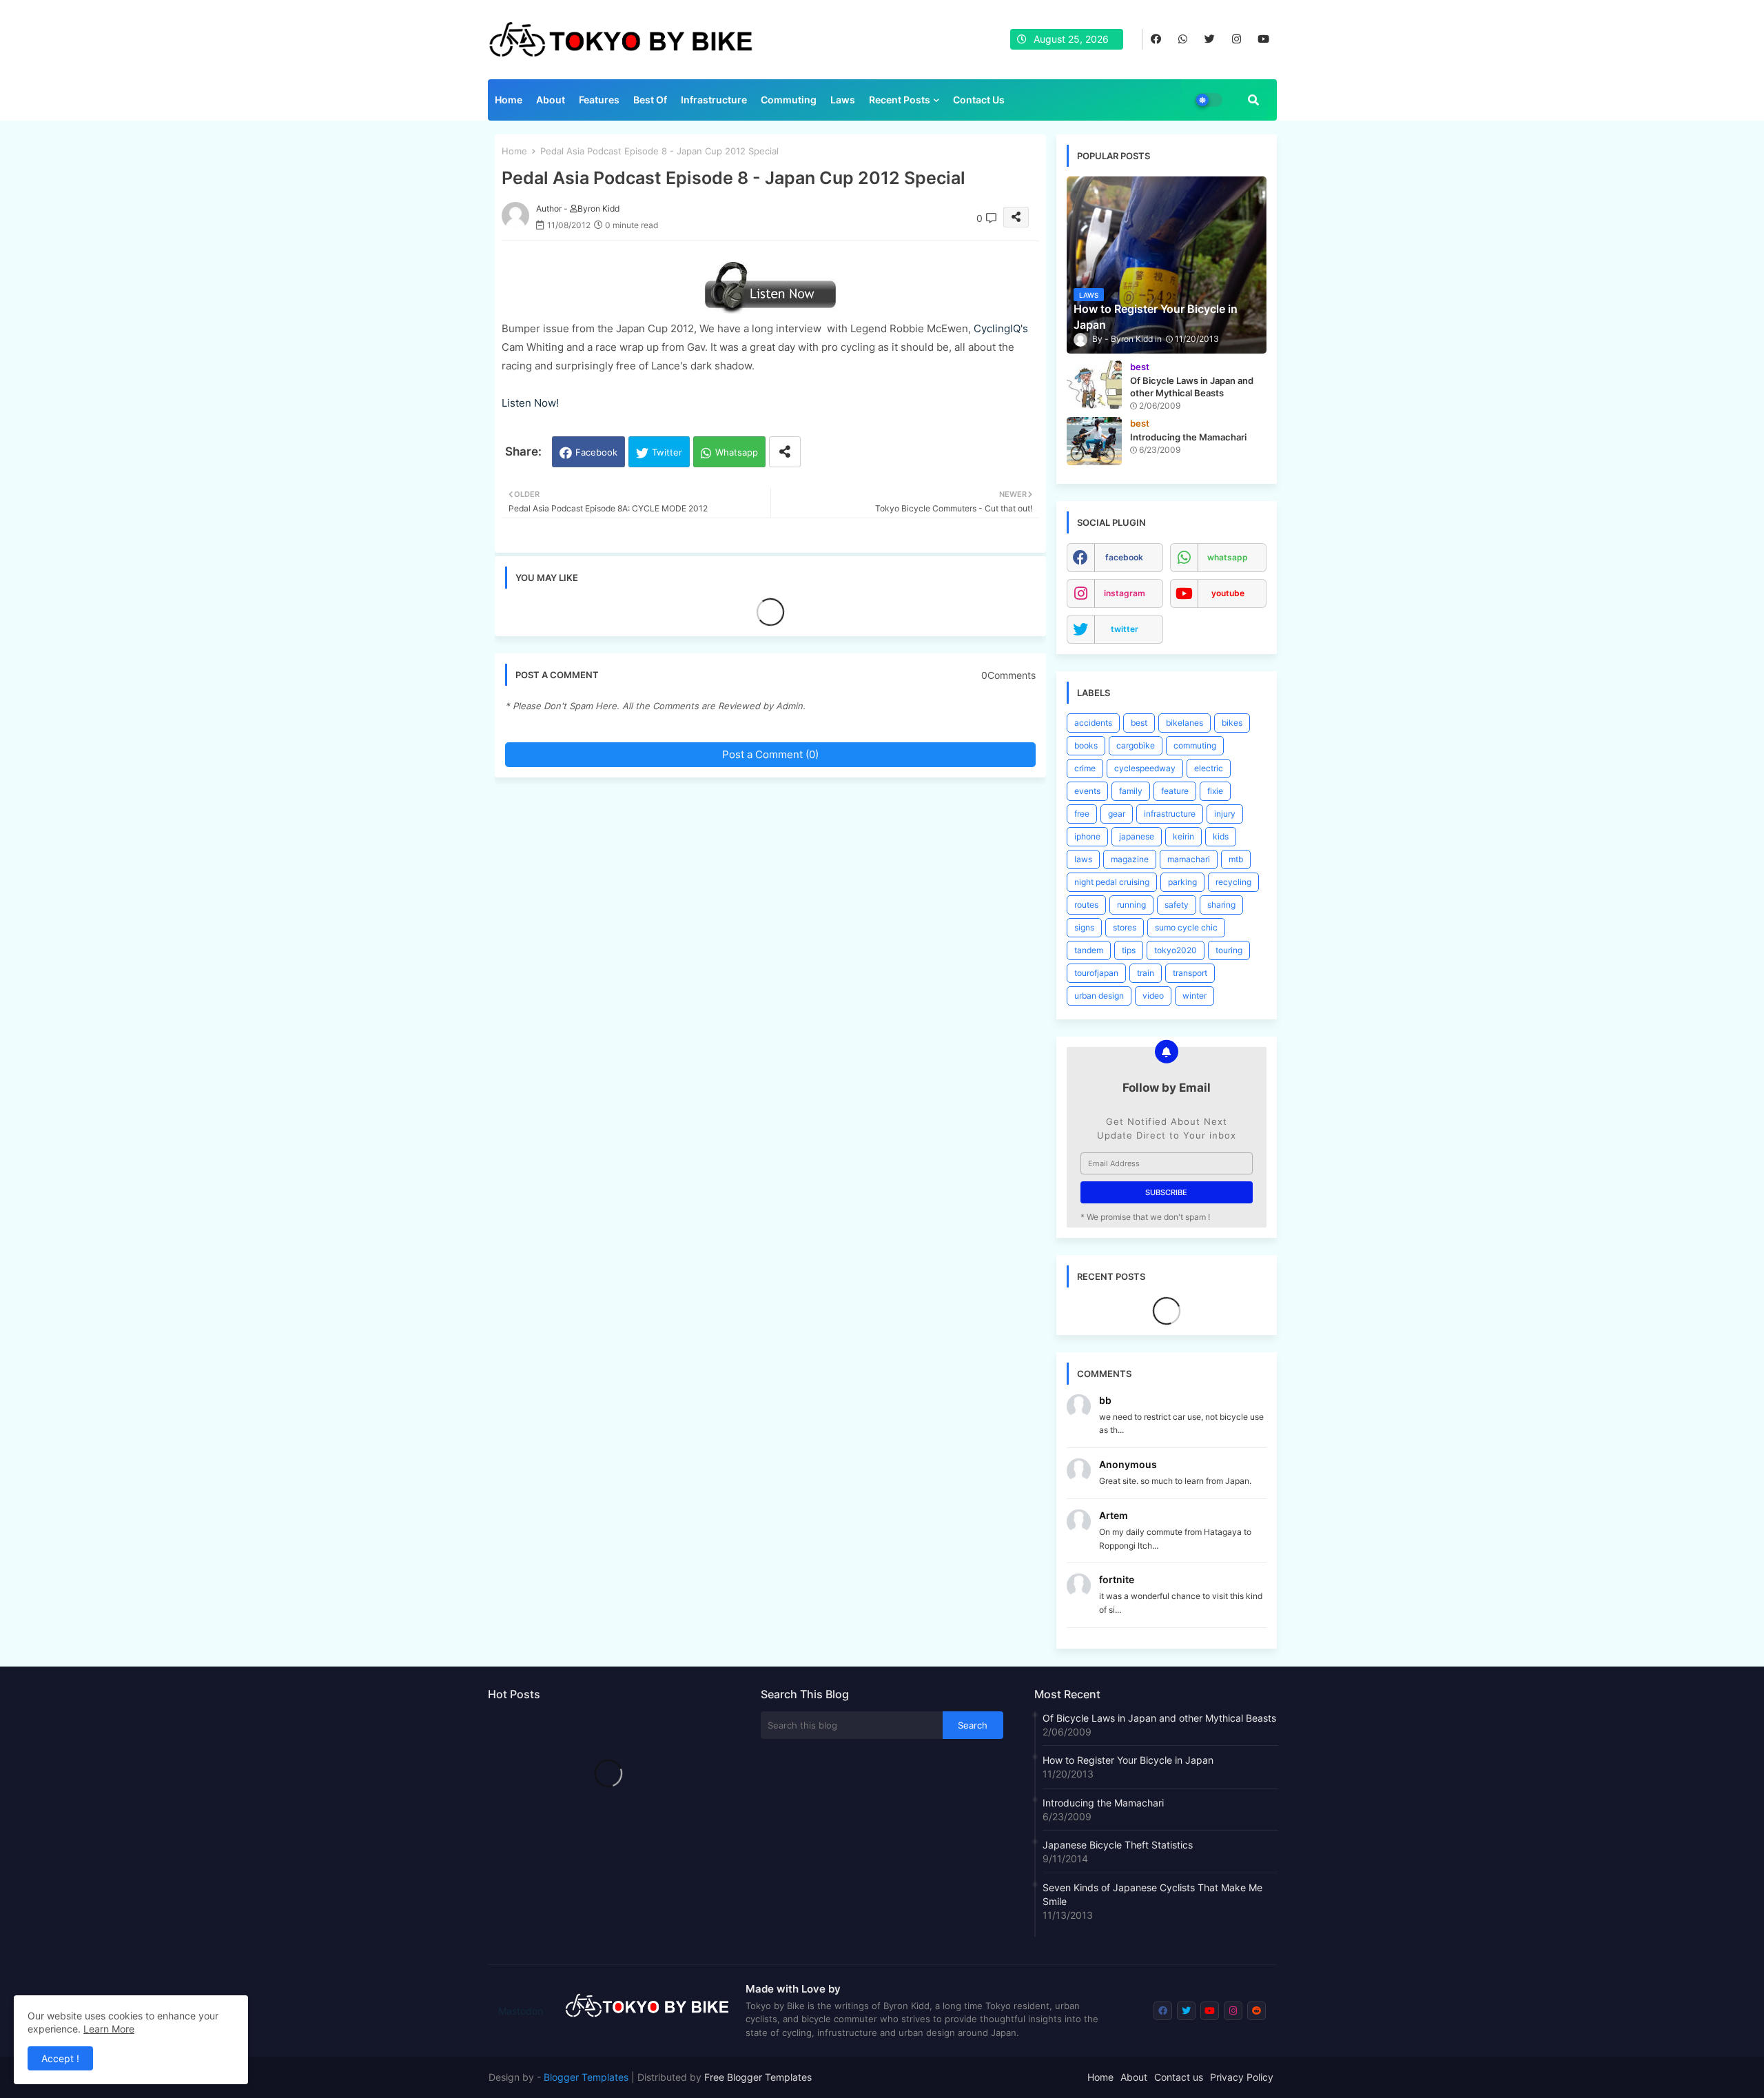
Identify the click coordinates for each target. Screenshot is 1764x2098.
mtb (1236, 859)
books (1086, 745)
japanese (1137, 836)
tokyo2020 (1176, 950)
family (1131, 791)
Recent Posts (900, 100)
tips (1129, 950)
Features (599, 100)
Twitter (667, 452)
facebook (1124, 557)
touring (1229, 950)
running (1131, 905)
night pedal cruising (1112, 882)
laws (1083, 859)
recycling (1233, 882)
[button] (1253, 100)
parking (1182, 882)
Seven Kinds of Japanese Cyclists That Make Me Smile (1152, 1894)
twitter (1125, 629)
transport (1190, 973)
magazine (1130, 859)
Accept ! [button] (60, 2058)
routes (1086, 905)
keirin (1183, 836)
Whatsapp (737, 452)
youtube (1228, 593)
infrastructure (1170, 814)
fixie (1215, 791)
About (551, 100)
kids (1221, 836)
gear (1117, 814)
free (1082, 814)
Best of (650, 100)
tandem (1089, 950)
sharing (1221, 905)
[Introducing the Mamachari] (1094, 441)
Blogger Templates (586, 2077)
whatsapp (1228, 557)
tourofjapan (1096, 973)
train (1146, 973)
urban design (1099, 996)
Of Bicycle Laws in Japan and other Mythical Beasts (1159, 1718)
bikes (1232, 723)
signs (1084, 927)
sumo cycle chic (1186, 927)
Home (509, 100)
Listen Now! (530, 403)
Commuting (789, 100)
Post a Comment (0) (770, 754)
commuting (1195, 745)
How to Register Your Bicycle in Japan (1128, 1760)
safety (1177, 905)
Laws (843, 100)
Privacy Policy (1242, 2077)
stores (1125, 927)
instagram (1125, 593)
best (1139, 723)
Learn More (109, 2029)
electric (1209, 768)
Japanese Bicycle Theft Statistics (1118, 1845)
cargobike (1136, 745)
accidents (1093, 723)
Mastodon (521, 2011)
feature (1175, 791)
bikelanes (1184, 723)
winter (1194, 996)
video (1153, 996)
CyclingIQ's (1001, 328)
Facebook (596, 452)
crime (1085, 768)
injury (1225, 814)
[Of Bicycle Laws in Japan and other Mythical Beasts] (1094, 385)
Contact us (979, 100)
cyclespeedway (1145, 768)
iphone (1087, 836)
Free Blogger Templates (758, 2077)
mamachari (1189, 859)
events (1087, 791)
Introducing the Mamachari (1103, 1803)
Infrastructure (714, 100)
